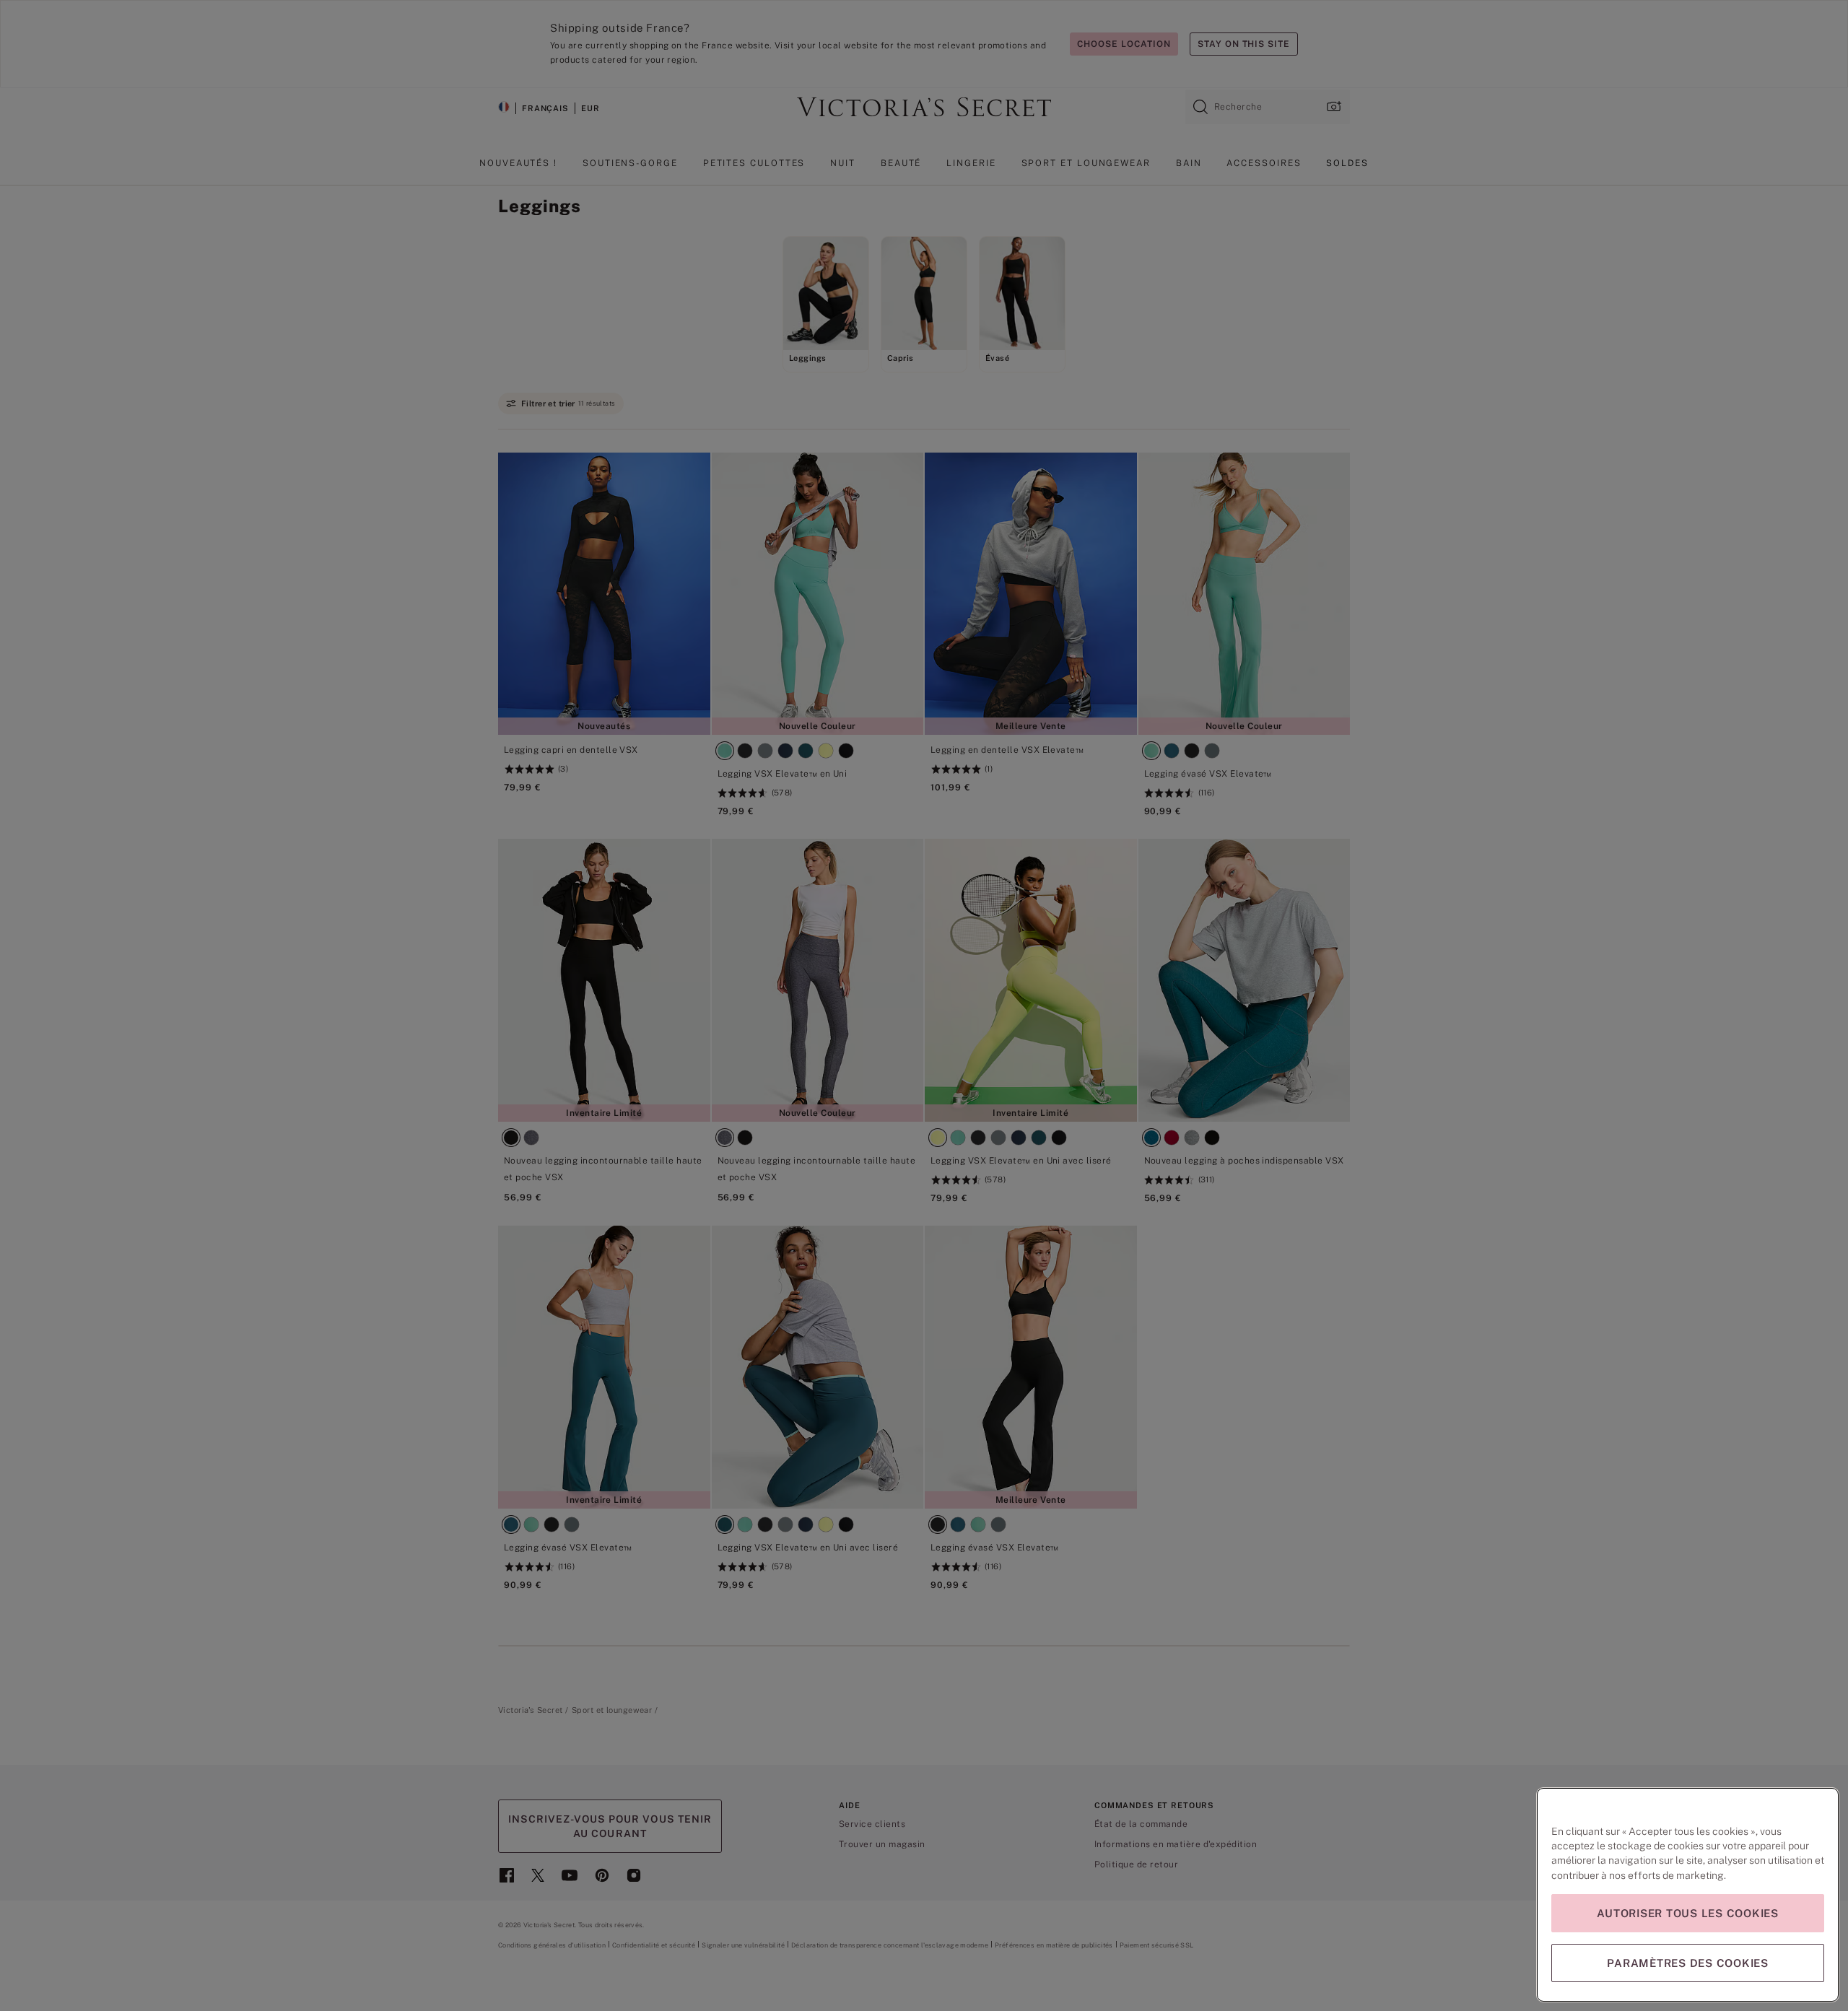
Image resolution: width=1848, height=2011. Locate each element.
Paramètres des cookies (1688, 1963)
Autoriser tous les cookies (1688, 1913)
